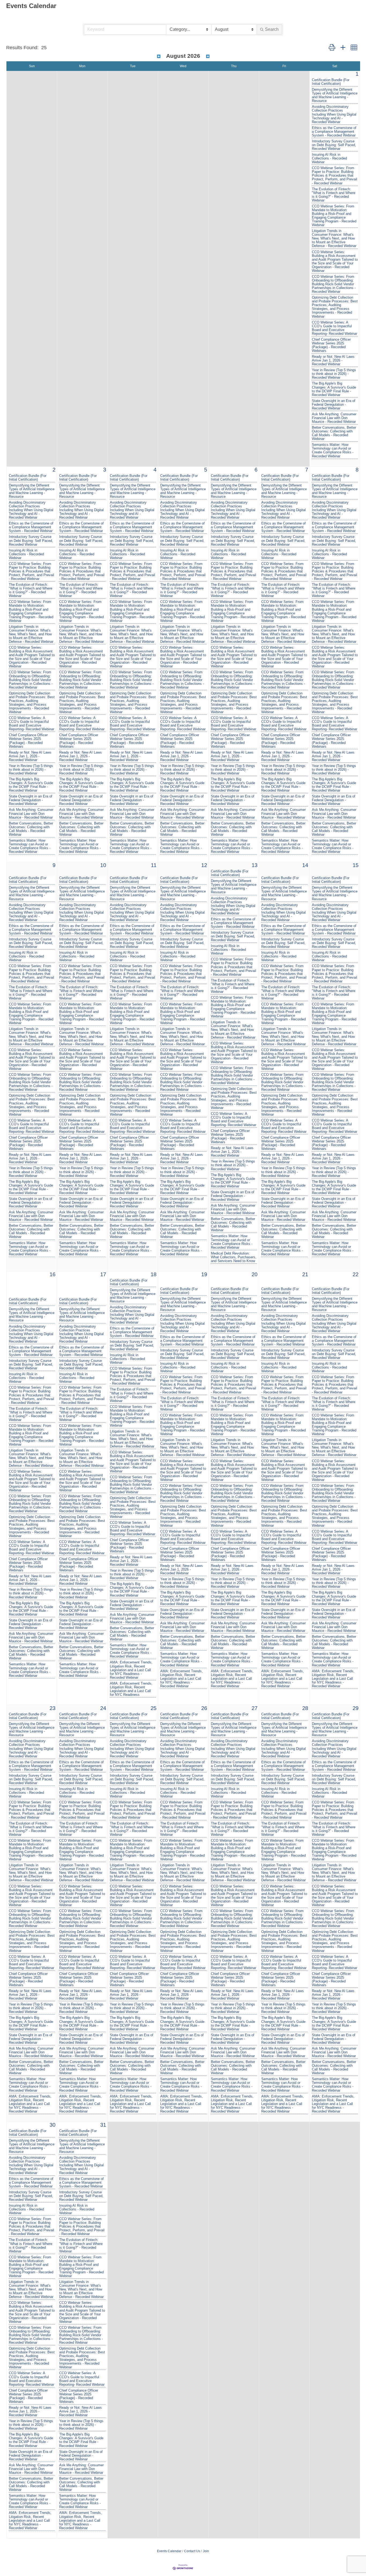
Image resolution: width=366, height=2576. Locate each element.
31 (103, 2125)
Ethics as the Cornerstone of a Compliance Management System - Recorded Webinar (334, 132)
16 (53, 1274)
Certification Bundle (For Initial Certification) (331, 82)
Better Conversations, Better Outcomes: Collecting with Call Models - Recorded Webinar (334, 433)
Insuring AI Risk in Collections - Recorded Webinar (329, 158)
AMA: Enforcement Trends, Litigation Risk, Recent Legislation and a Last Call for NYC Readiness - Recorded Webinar (131, 1670)
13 (255, 865)
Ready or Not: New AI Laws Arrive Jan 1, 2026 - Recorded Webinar (333, 360)
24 (103, 1708)
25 (154, 1708)
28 (305, 1708)
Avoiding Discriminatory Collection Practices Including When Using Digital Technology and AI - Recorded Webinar (334, 114)
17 (103, 1274)
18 (154, 1274)
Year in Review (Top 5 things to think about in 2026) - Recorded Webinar (334, 374)
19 (204, 1274)
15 (356, 865)
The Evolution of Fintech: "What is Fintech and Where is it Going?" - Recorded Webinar (334, 195)
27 (255, 1708)
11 (154, 865)
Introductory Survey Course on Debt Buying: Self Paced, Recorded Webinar (334, 145)
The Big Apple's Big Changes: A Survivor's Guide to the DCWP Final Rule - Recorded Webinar (334, 389)
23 (53, 1708)
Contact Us (192, 2551)
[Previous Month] (159, 56)
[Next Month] (208, 56)
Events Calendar (169, 2551)
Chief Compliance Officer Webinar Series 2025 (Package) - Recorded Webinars (331, 345)
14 (305, 865)
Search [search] (272, 29)
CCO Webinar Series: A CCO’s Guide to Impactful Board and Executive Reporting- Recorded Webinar (335, 328)
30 (53, 2125)
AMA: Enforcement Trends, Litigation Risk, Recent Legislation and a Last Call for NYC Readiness (131, 1689)
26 (204, 1708)
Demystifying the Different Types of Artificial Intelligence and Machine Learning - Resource (335, 95)
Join (206, 2551)
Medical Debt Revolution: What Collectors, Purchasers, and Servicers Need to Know (234, 1257)
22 (356, 1274)
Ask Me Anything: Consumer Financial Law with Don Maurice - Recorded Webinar (334, 418)
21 (305, 1274)
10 (103, 865)
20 (255, 1274)
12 (204, 865)
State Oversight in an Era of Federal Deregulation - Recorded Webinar (334, 405)
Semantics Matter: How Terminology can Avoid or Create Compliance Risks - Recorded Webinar (333, 450)
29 (356, 1708)
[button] (332, 48)
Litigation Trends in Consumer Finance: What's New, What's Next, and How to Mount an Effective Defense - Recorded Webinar (334, 238)
